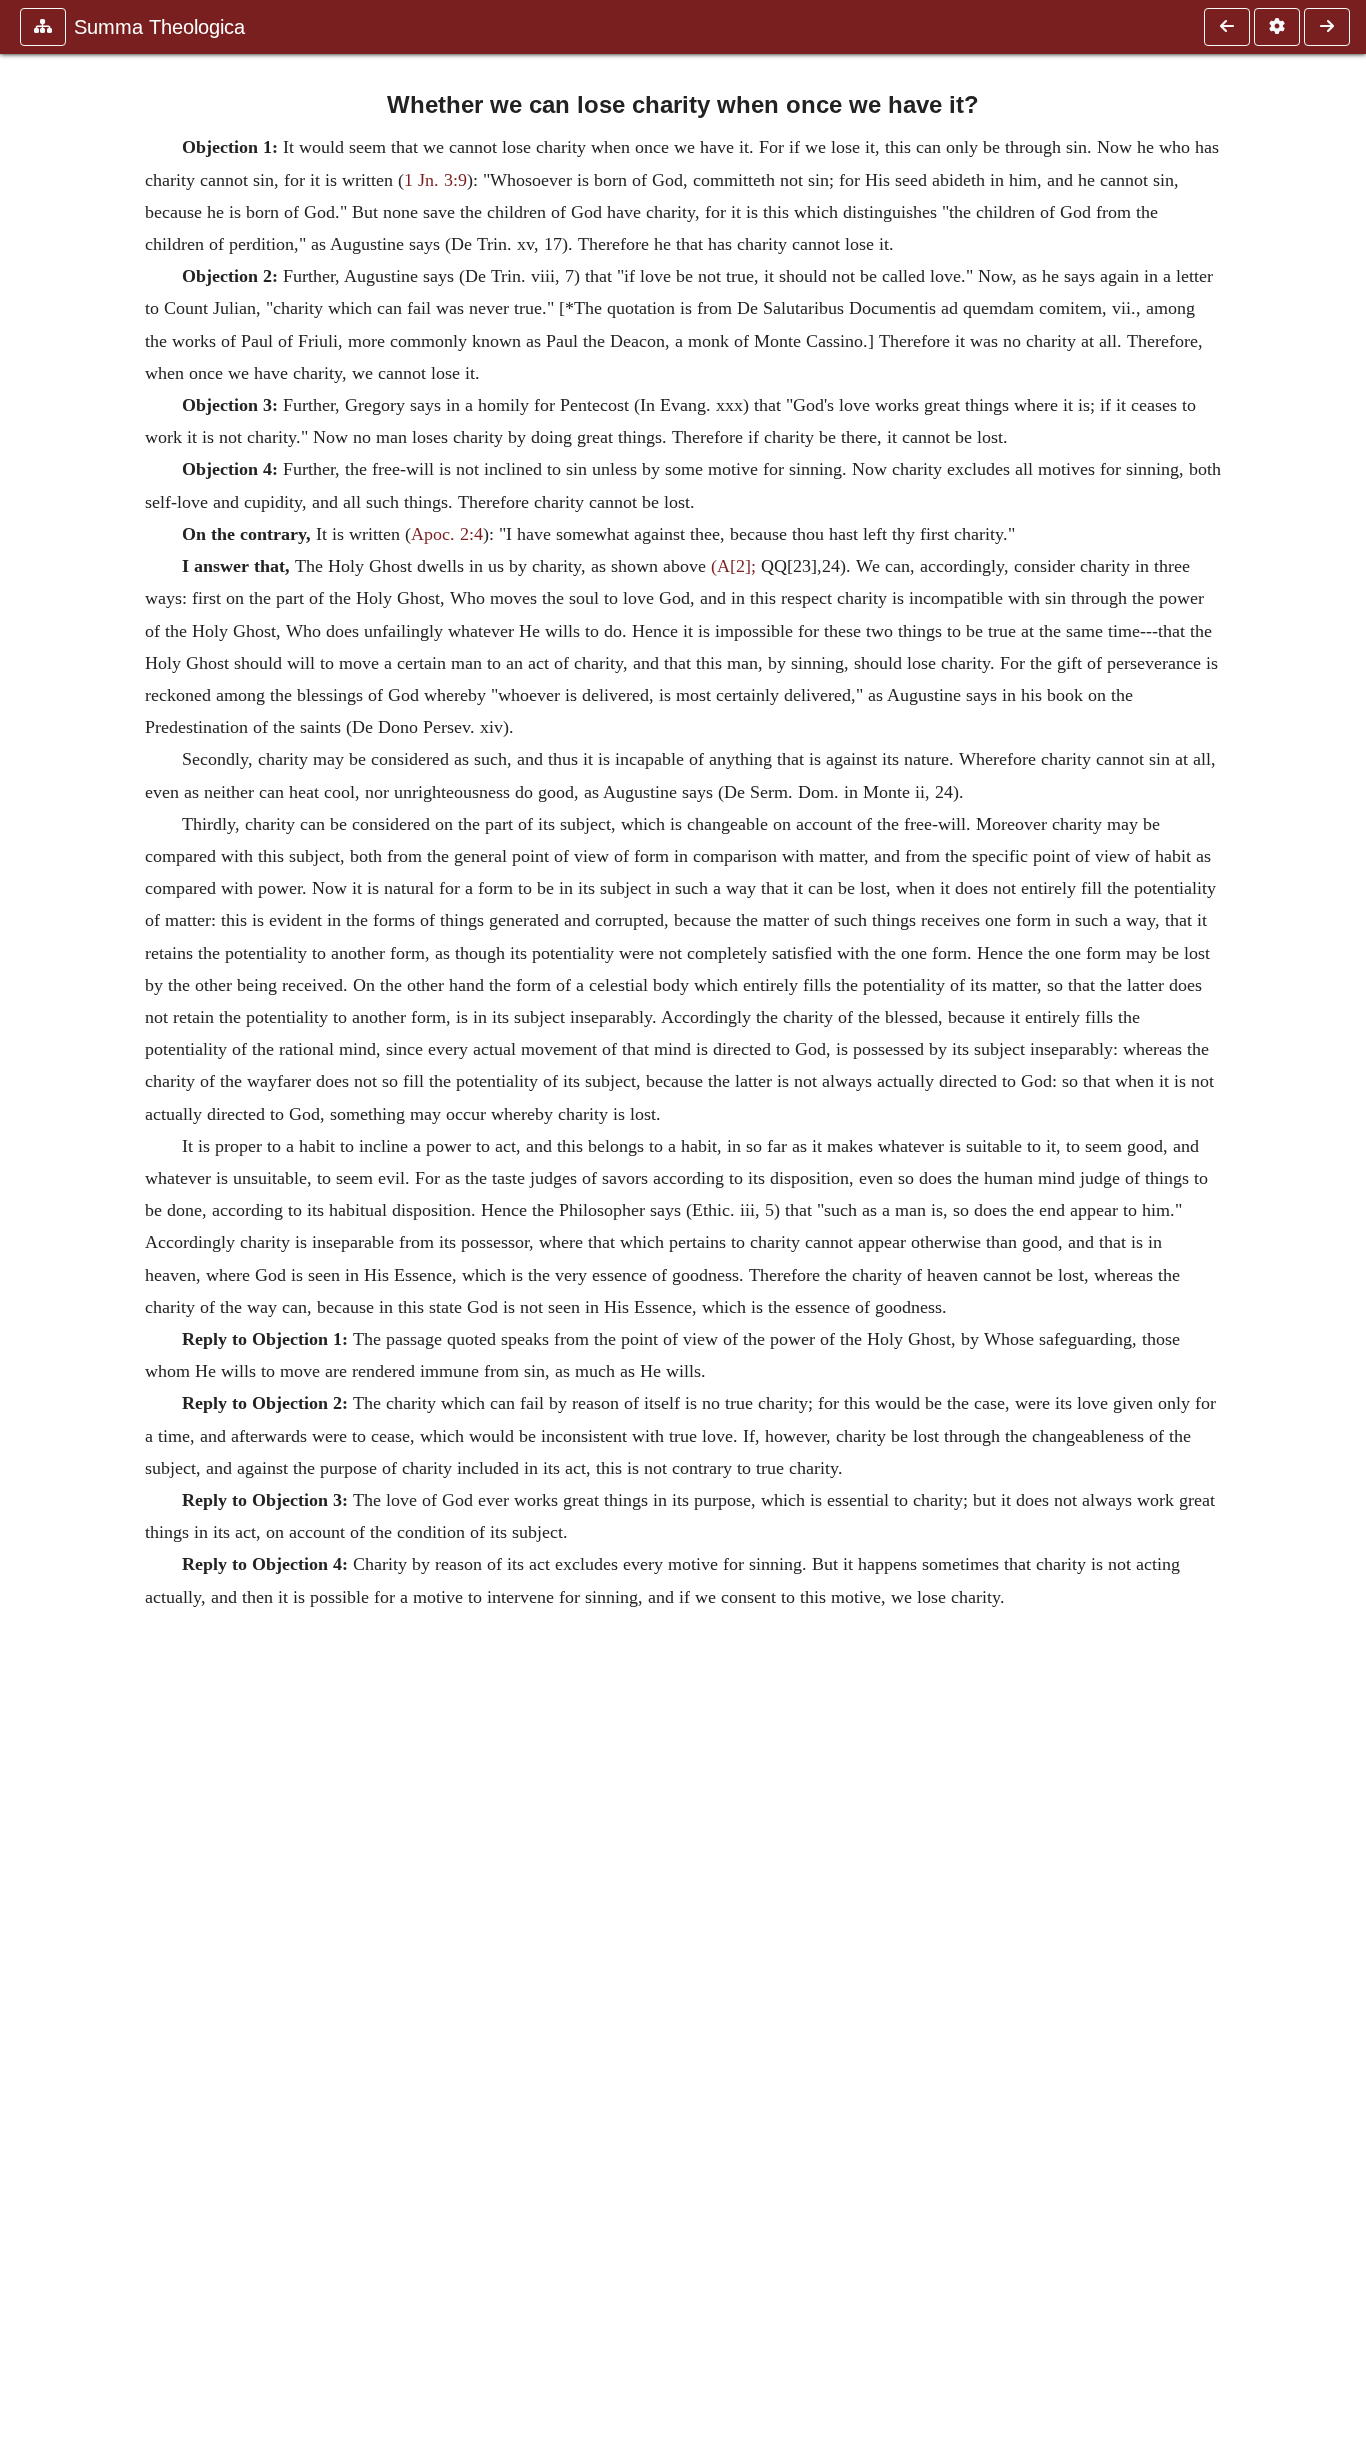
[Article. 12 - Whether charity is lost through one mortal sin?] (1327, 27)
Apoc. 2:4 (447, 534)
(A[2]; (733, 566)
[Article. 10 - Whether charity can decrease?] (1227, 27)
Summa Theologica (159, 27)
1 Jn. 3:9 (435, 180)
